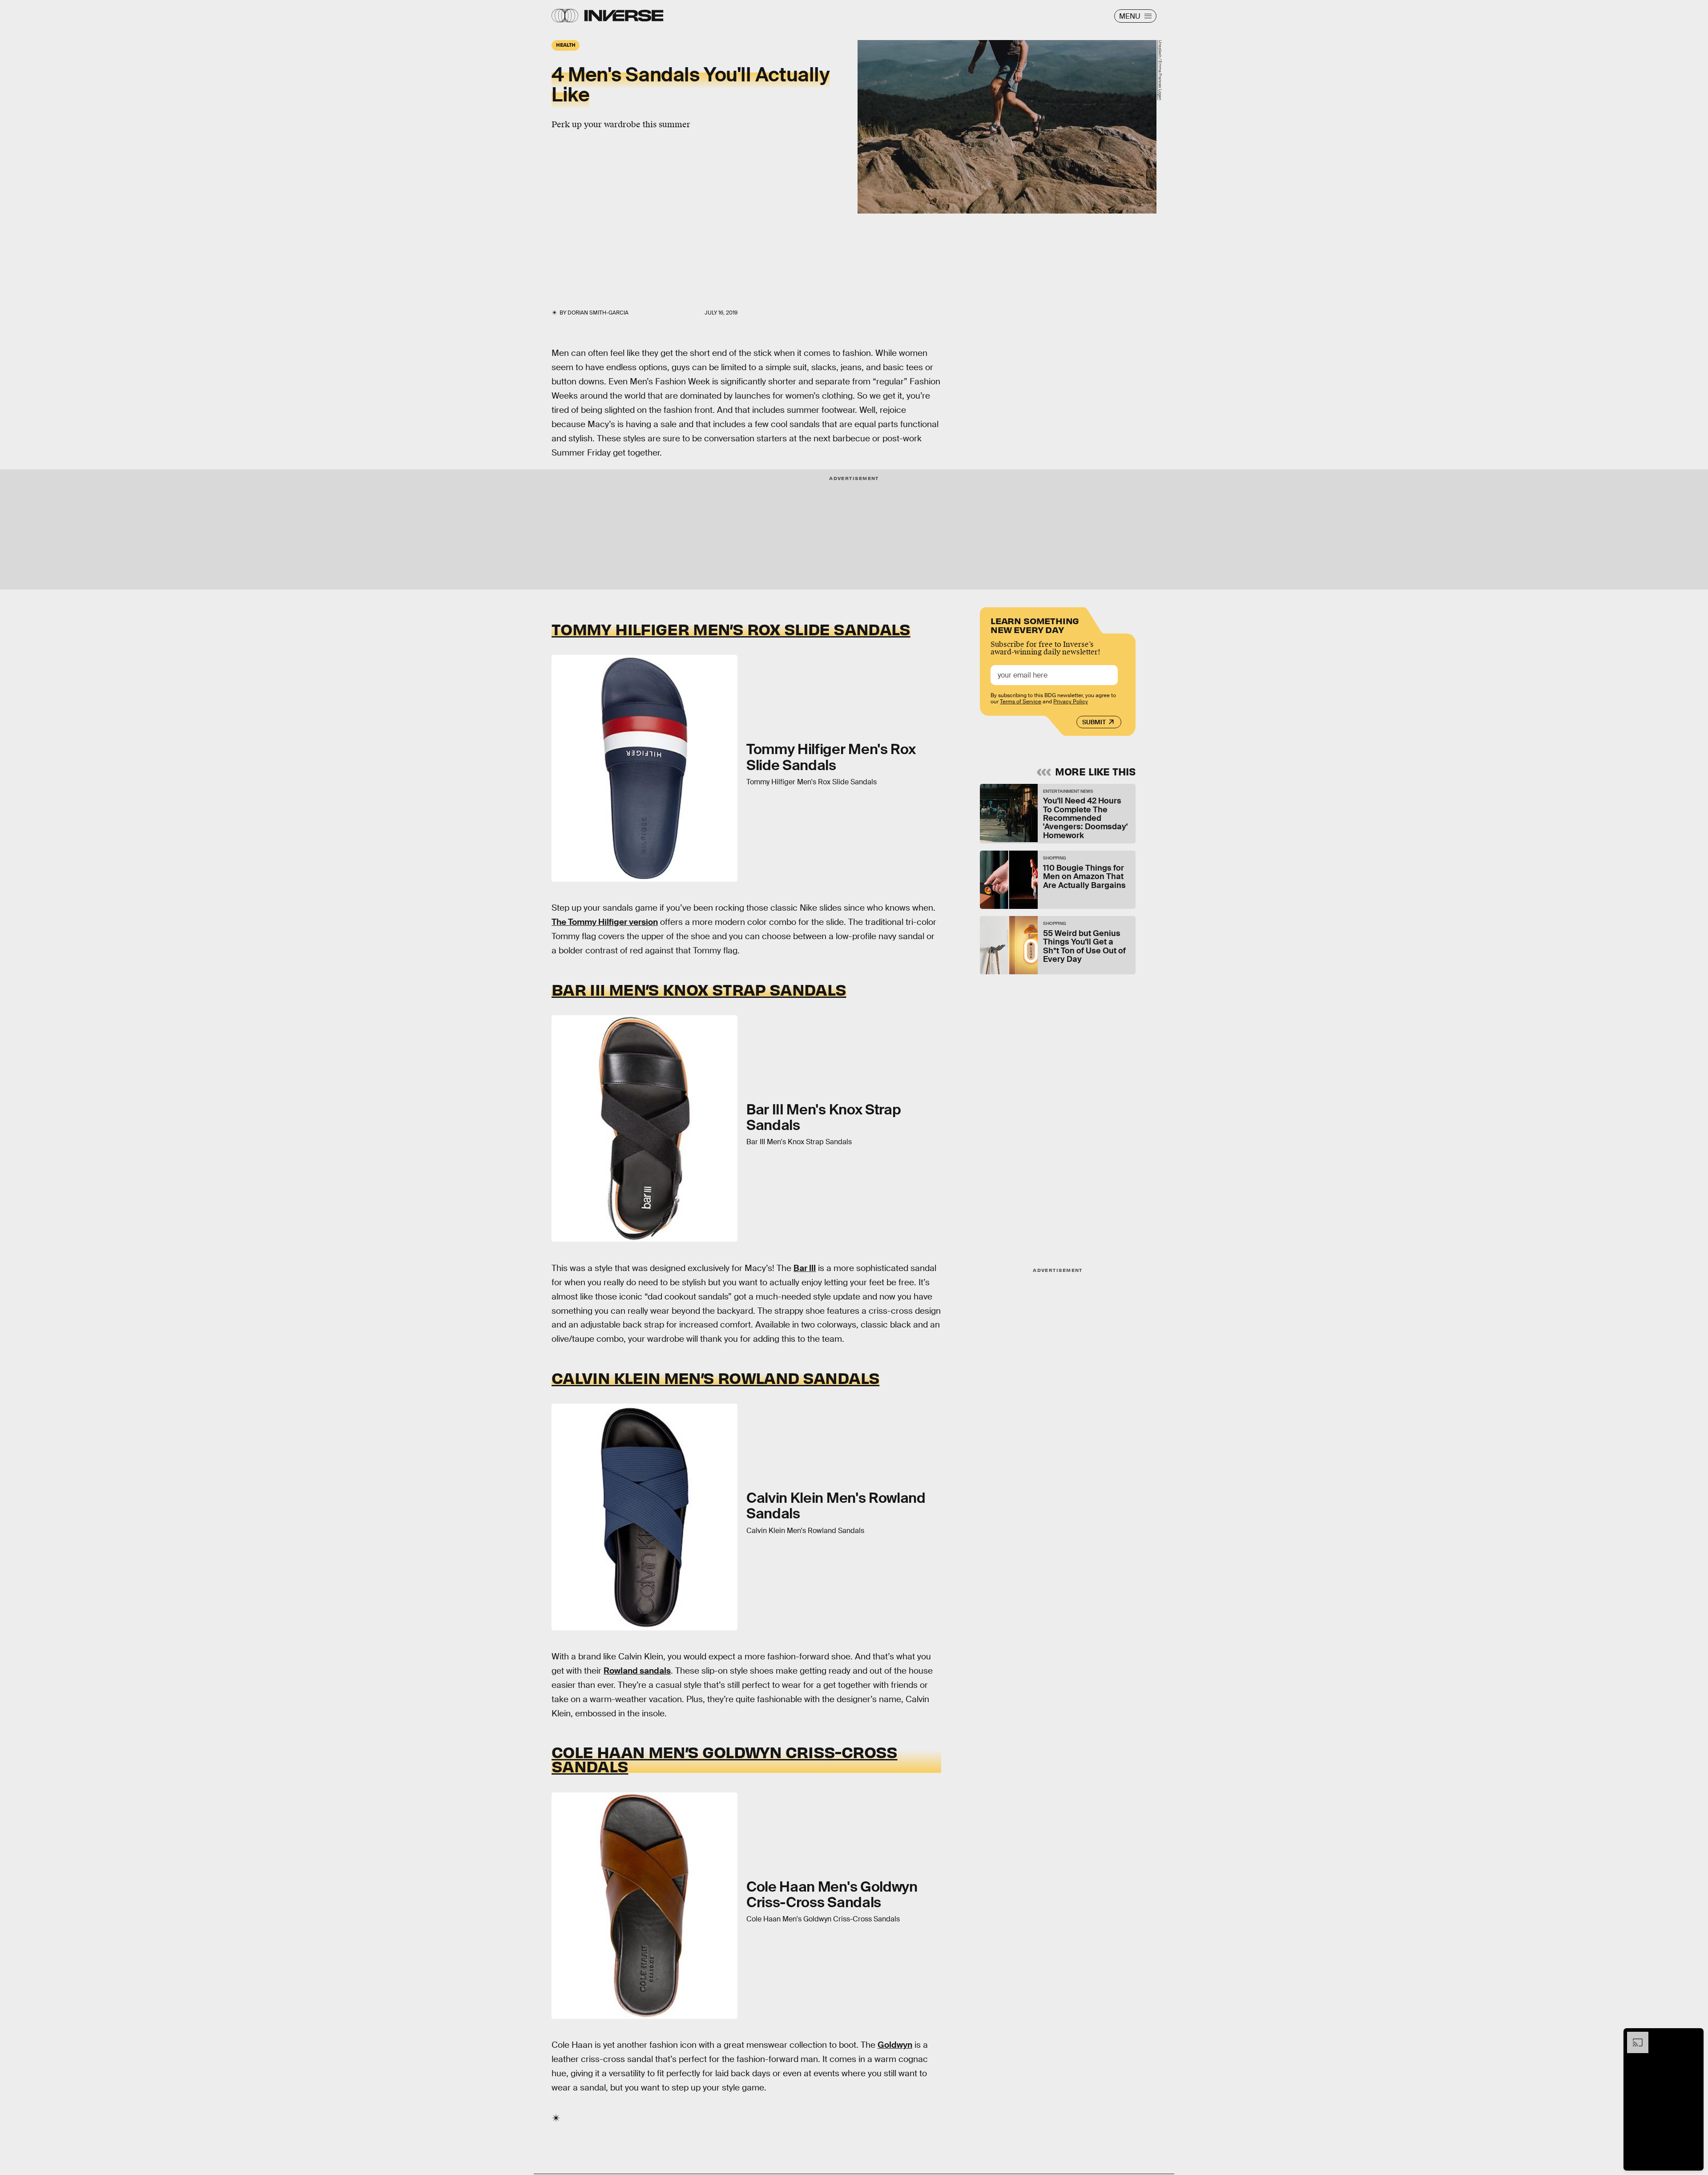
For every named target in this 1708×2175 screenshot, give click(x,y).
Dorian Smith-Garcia (598, 313)
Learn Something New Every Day (1035, 624)
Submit (1094, 722)
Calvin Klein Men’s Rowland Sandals (715, 1377)
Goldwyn (895, 2045)
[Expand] (1633, 2036)
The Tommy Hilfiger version (605, 922)
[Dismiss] (1694, 2036)
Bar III (805, 1268)
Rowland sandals (637, 1671)
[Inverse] (624, 16)
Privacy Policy (1071, 702)
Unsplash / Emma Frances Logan (1160, 70)
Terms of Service (1021, 702)
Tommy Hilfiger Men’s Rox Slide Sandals (731, 629)
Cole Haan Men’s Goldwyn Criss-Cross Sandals (725, 1759)
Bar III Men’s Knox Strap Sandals (699, 989)
